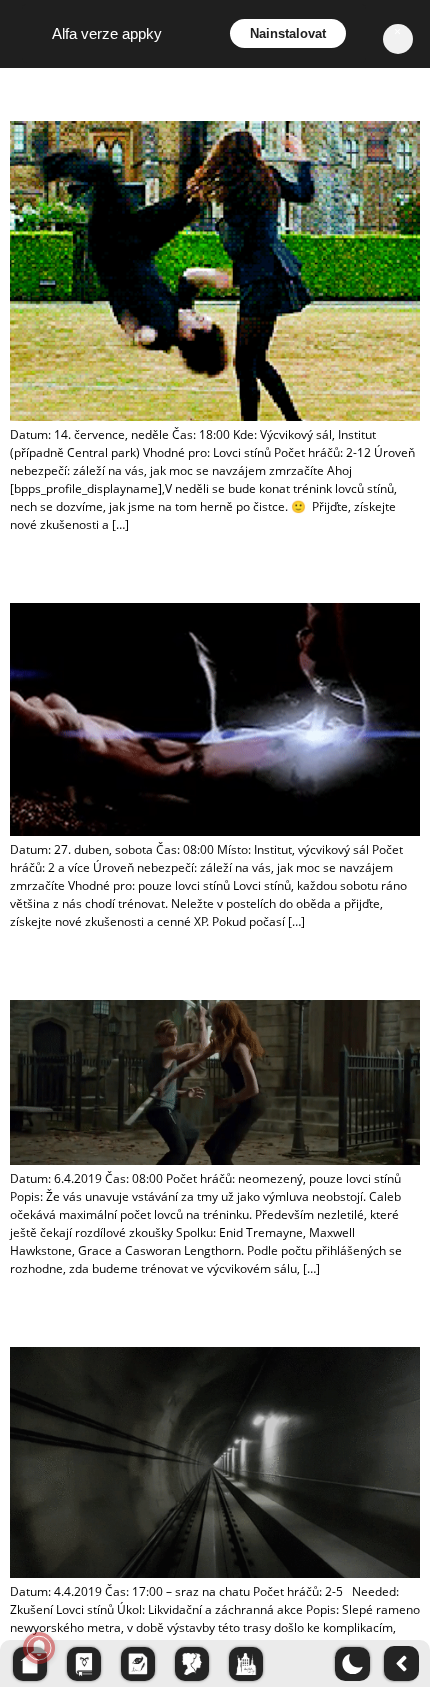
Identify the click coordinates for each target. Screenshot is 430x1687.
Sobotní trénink (51, 972)
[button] (352, 1654)
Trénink (30, 575)
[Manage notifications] (39, 1648)
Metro (25, 1319)
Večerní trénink (50, 93)
